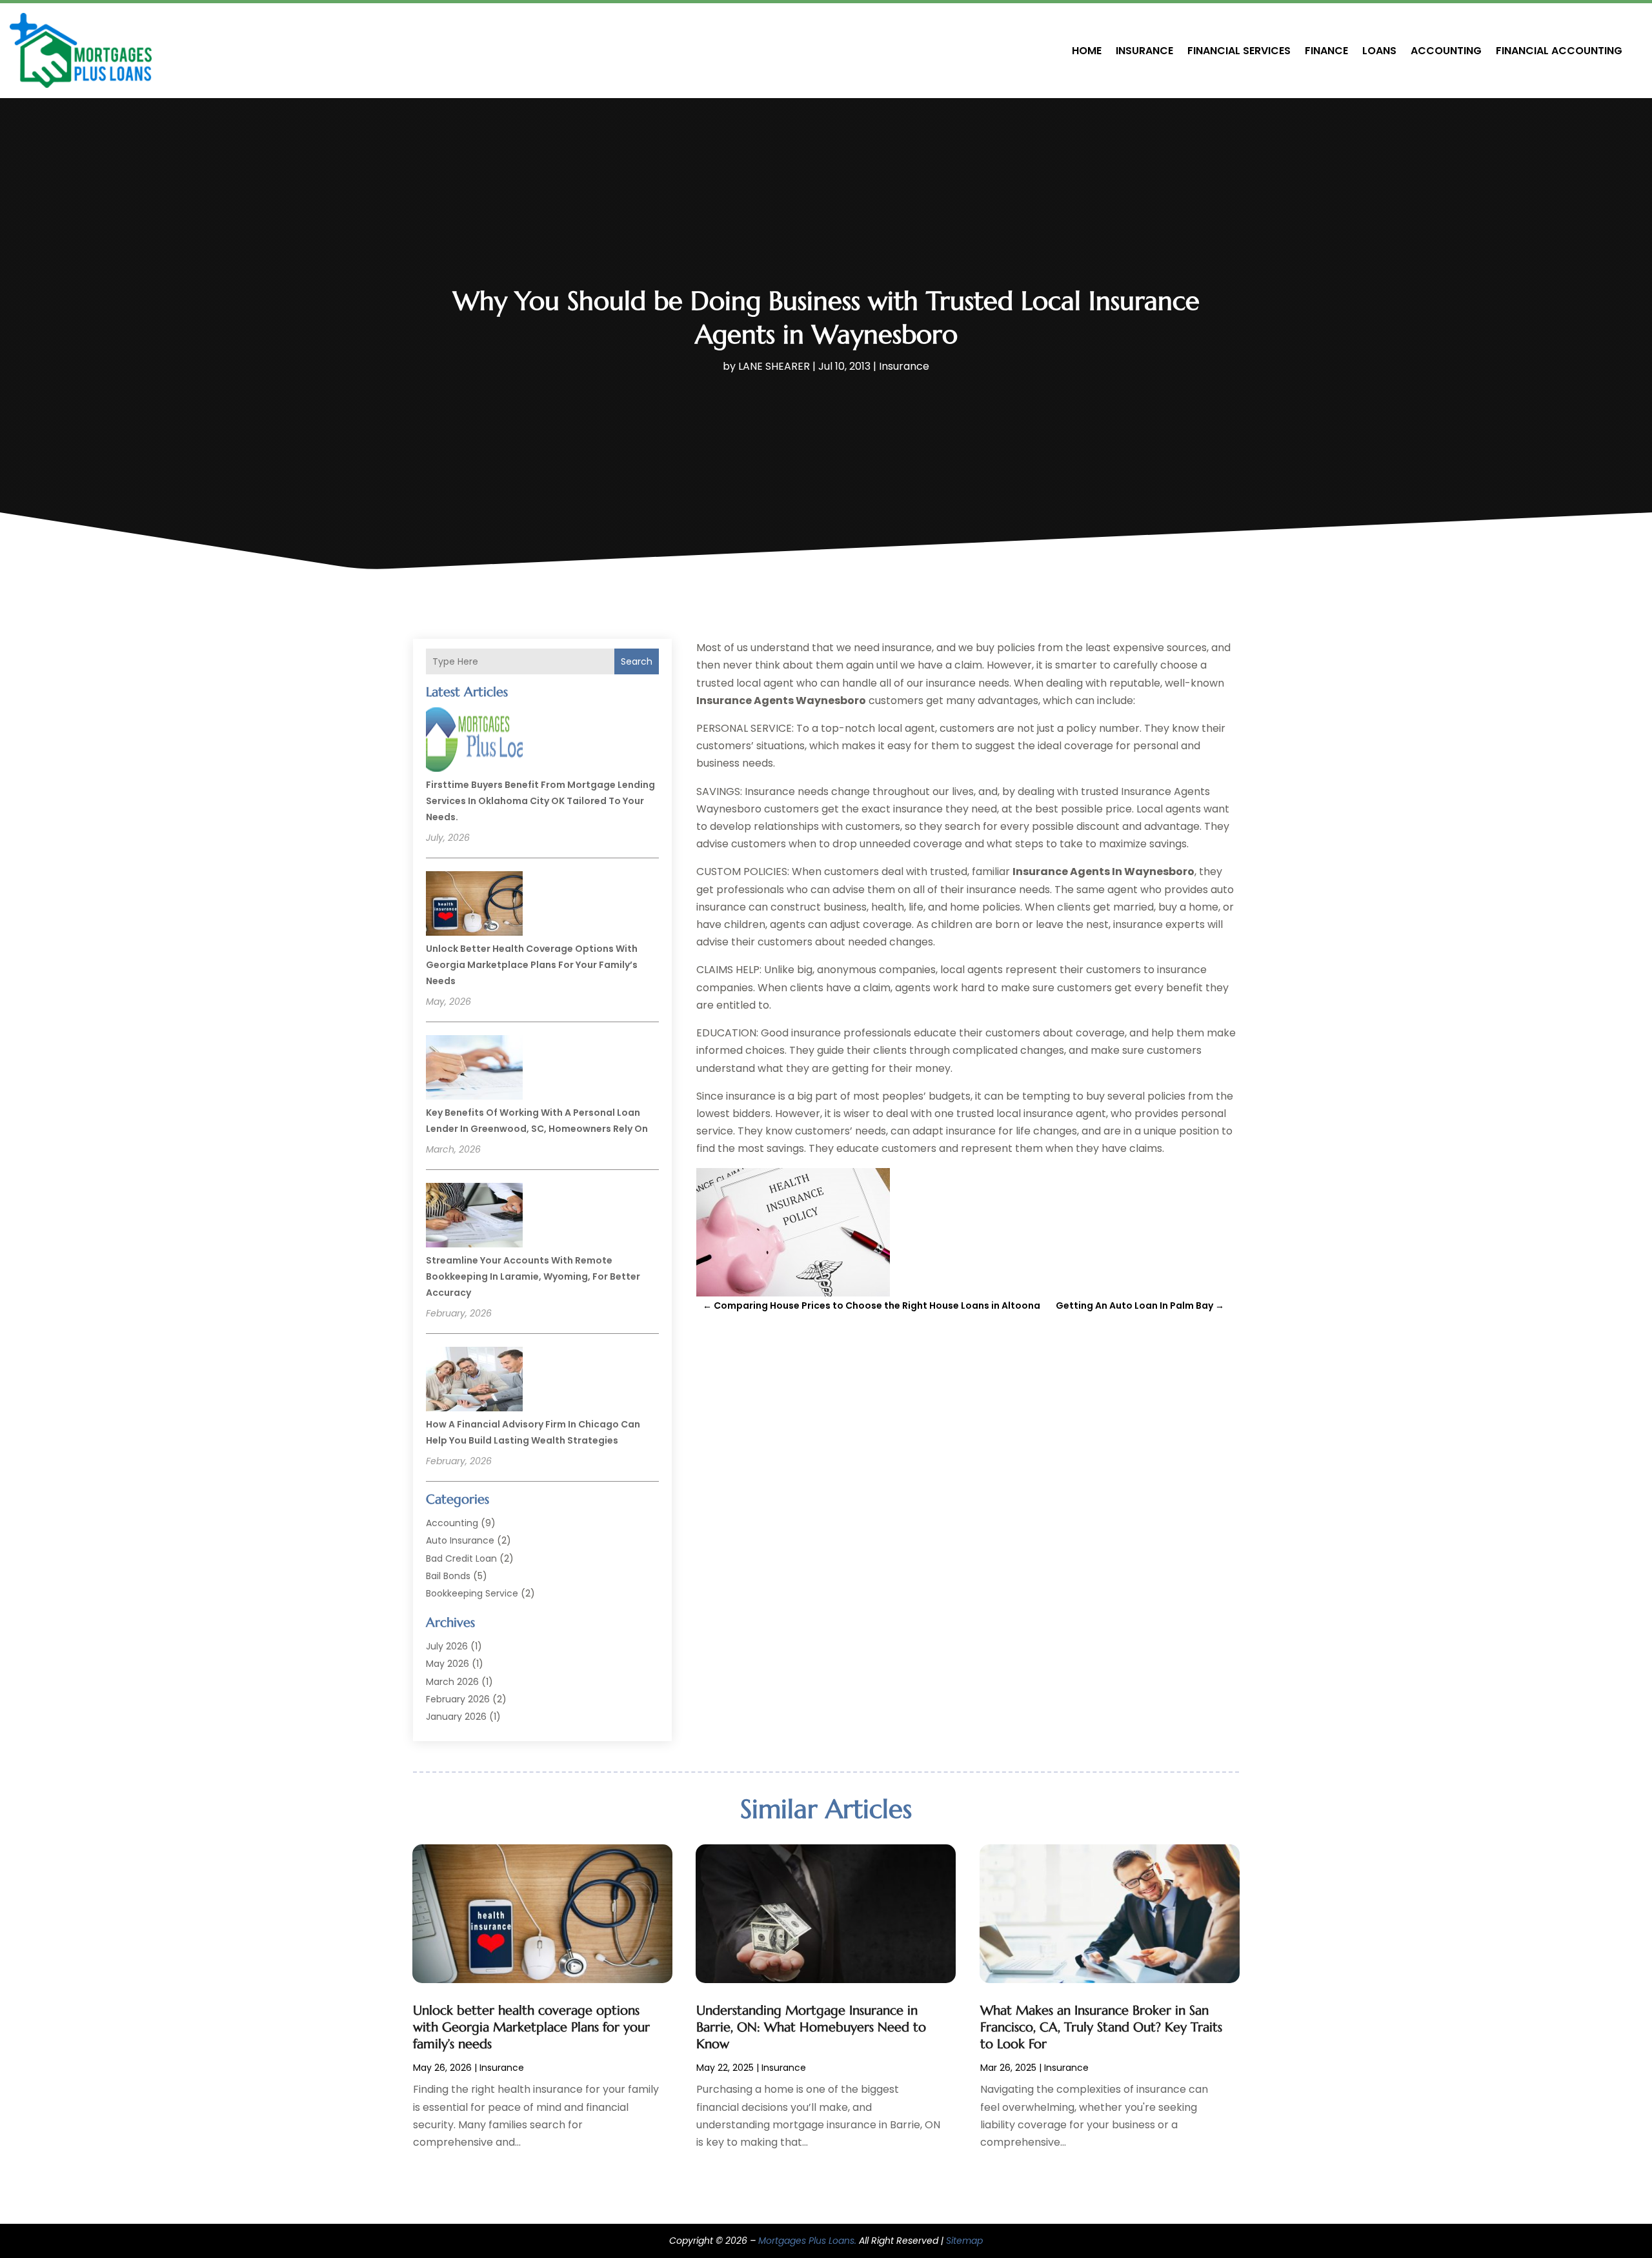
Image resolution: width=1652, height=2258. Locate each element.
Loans (1379, 51)
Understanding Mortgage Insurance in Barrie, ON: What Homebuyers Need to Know (811, 2027)
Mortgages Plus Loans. (807, 2241)
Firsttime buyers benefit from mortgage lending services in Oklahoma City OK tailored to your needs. (540, 801)
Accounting (1446, 51)
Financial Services (1239, 51)
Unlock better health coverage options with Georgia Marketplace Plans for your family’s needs (532, 965)
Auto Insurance (460, 1540)
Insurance (1144, 51)
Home (1087, 51)
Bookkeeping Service (472, 1593)
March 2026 (452, 1682)
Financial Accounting (1559, 51)
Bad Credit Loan (461, 1558)
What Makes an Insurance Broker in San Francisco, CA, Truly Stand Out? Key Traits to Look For (1101, 2027)
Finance (1326, 51)
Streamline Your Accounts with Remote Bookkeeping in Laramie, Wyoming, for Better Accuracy (533, 1276)
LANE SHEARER (774, 366)
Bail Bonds (448, 1576)
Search (637, 661)
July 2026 (447, 1646)
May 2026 (448, 1664)
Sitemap (964, 2241)
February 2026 (458, 1699)
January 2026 (456, 1717)
